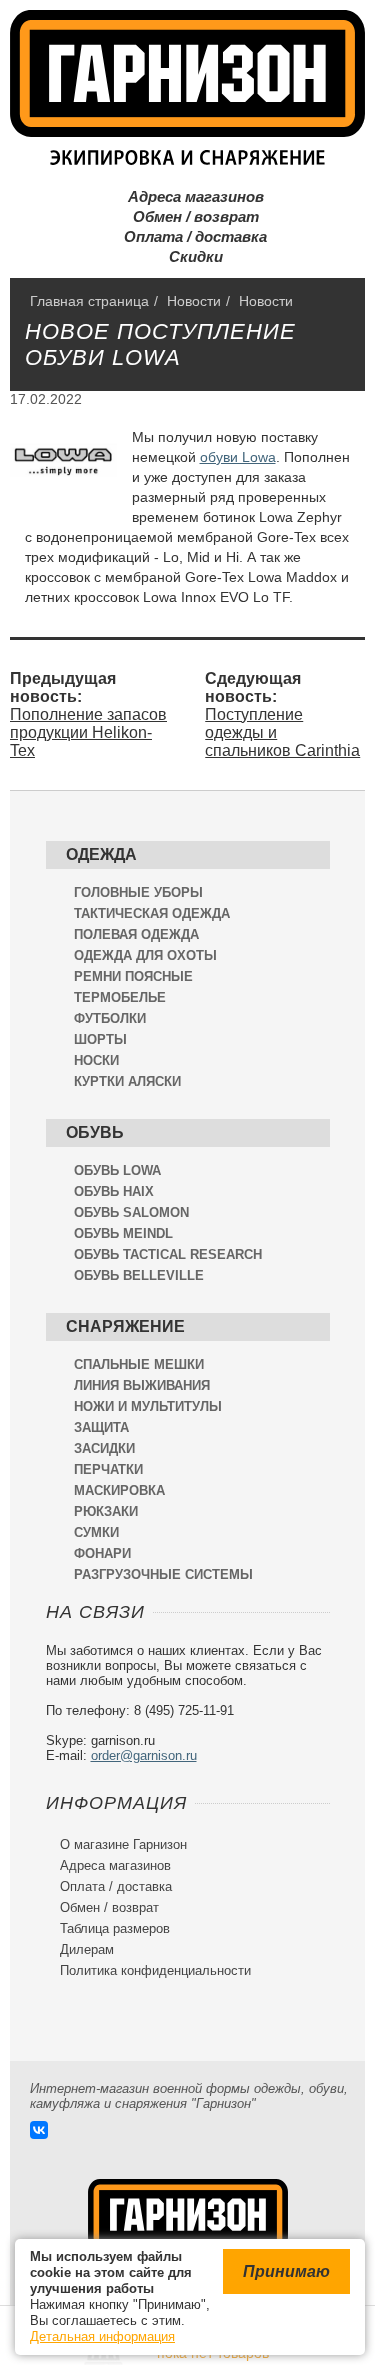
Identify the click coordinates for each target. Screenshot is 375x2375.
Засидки (104, 1448)
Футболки (110, 1018)
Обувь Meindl (123, 1233)
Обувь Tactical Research (168, 1254)
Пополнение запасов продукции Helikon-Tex (88, 732)
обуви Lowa (238, 457)
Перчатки (108, 1469)
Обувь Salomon (131, 1212)
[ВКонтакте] (39, 2130)
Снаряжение (125, 1326)
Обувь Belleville (139, 1275)
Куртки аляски (127, 1081)
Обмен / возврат (188, 216)
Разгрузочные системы (163, 1574)
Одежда (101, 854)
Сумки (96, 1532)
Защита (101, 1427)
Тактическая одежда (152, 913)
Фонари (102, 1553)
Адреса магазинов (188, 196)
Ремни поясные (133, 976)
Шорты (100, 1039)
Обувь (95, 1132)
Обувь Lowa (117, 1170)
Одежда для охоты (145, 955)
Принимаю (286, 2271)
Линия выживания (142, 1385)
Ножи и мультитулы (148, 1406)
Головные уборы (138, 892)
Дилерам (80, 1949)
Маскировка (119, 1490)
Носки (96, 1060)
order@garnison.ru (144, 1755)
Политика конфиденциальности (148, 1970)
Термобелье (120, 997)
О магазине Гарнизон (116, 1844)
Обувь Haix (114, 1191)
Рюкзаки (106, 1511)
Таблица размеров (108, 1928)
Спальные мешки (139, 1364)
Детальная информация (102, 2336)
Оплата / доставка (187, 236)
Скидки (188, 256)
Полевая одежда (136, 934)
